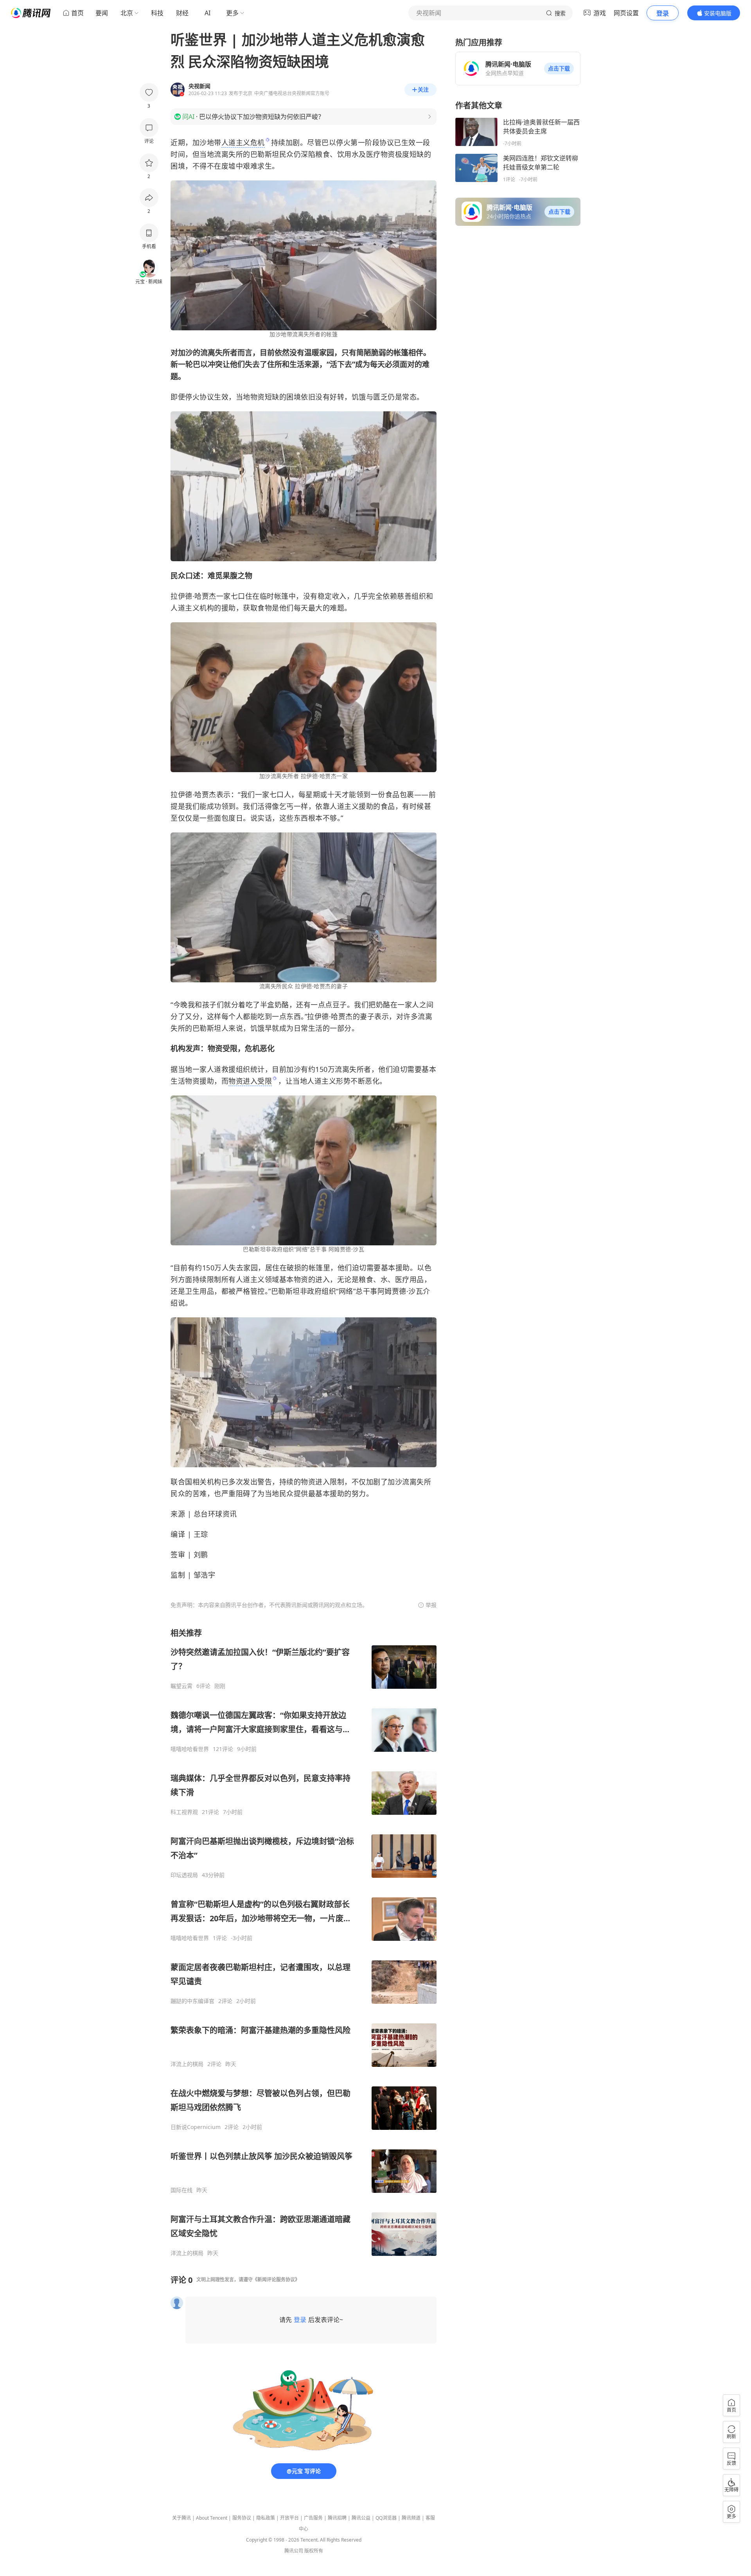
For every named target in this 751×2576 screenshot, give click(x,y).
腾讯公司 (294, 2551)
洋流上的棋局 (187, 2064)
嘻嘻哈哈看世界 (190, 1749)
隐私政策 (266, 2518)
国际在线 (181, 2190)
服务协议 (242, 2518)
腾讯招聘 (337, 2518)
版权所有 (314, 2551)
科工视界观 (184, 1812)
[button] (559, 68)
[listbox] (304, 1942)
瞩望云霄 (181, 1686)
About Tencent (212, 2518)
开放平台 (289, 2518)
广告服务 (313, 2518)
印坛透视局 (184, 1875)
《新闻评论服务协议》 (276, 2280)
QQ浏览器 (386, 2518)
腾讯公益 (361, 2518)
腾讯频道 (411, 2518)
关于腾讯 (181, 2518)
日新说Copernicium (196, 2127)
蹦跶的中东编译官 (192, 2001)
